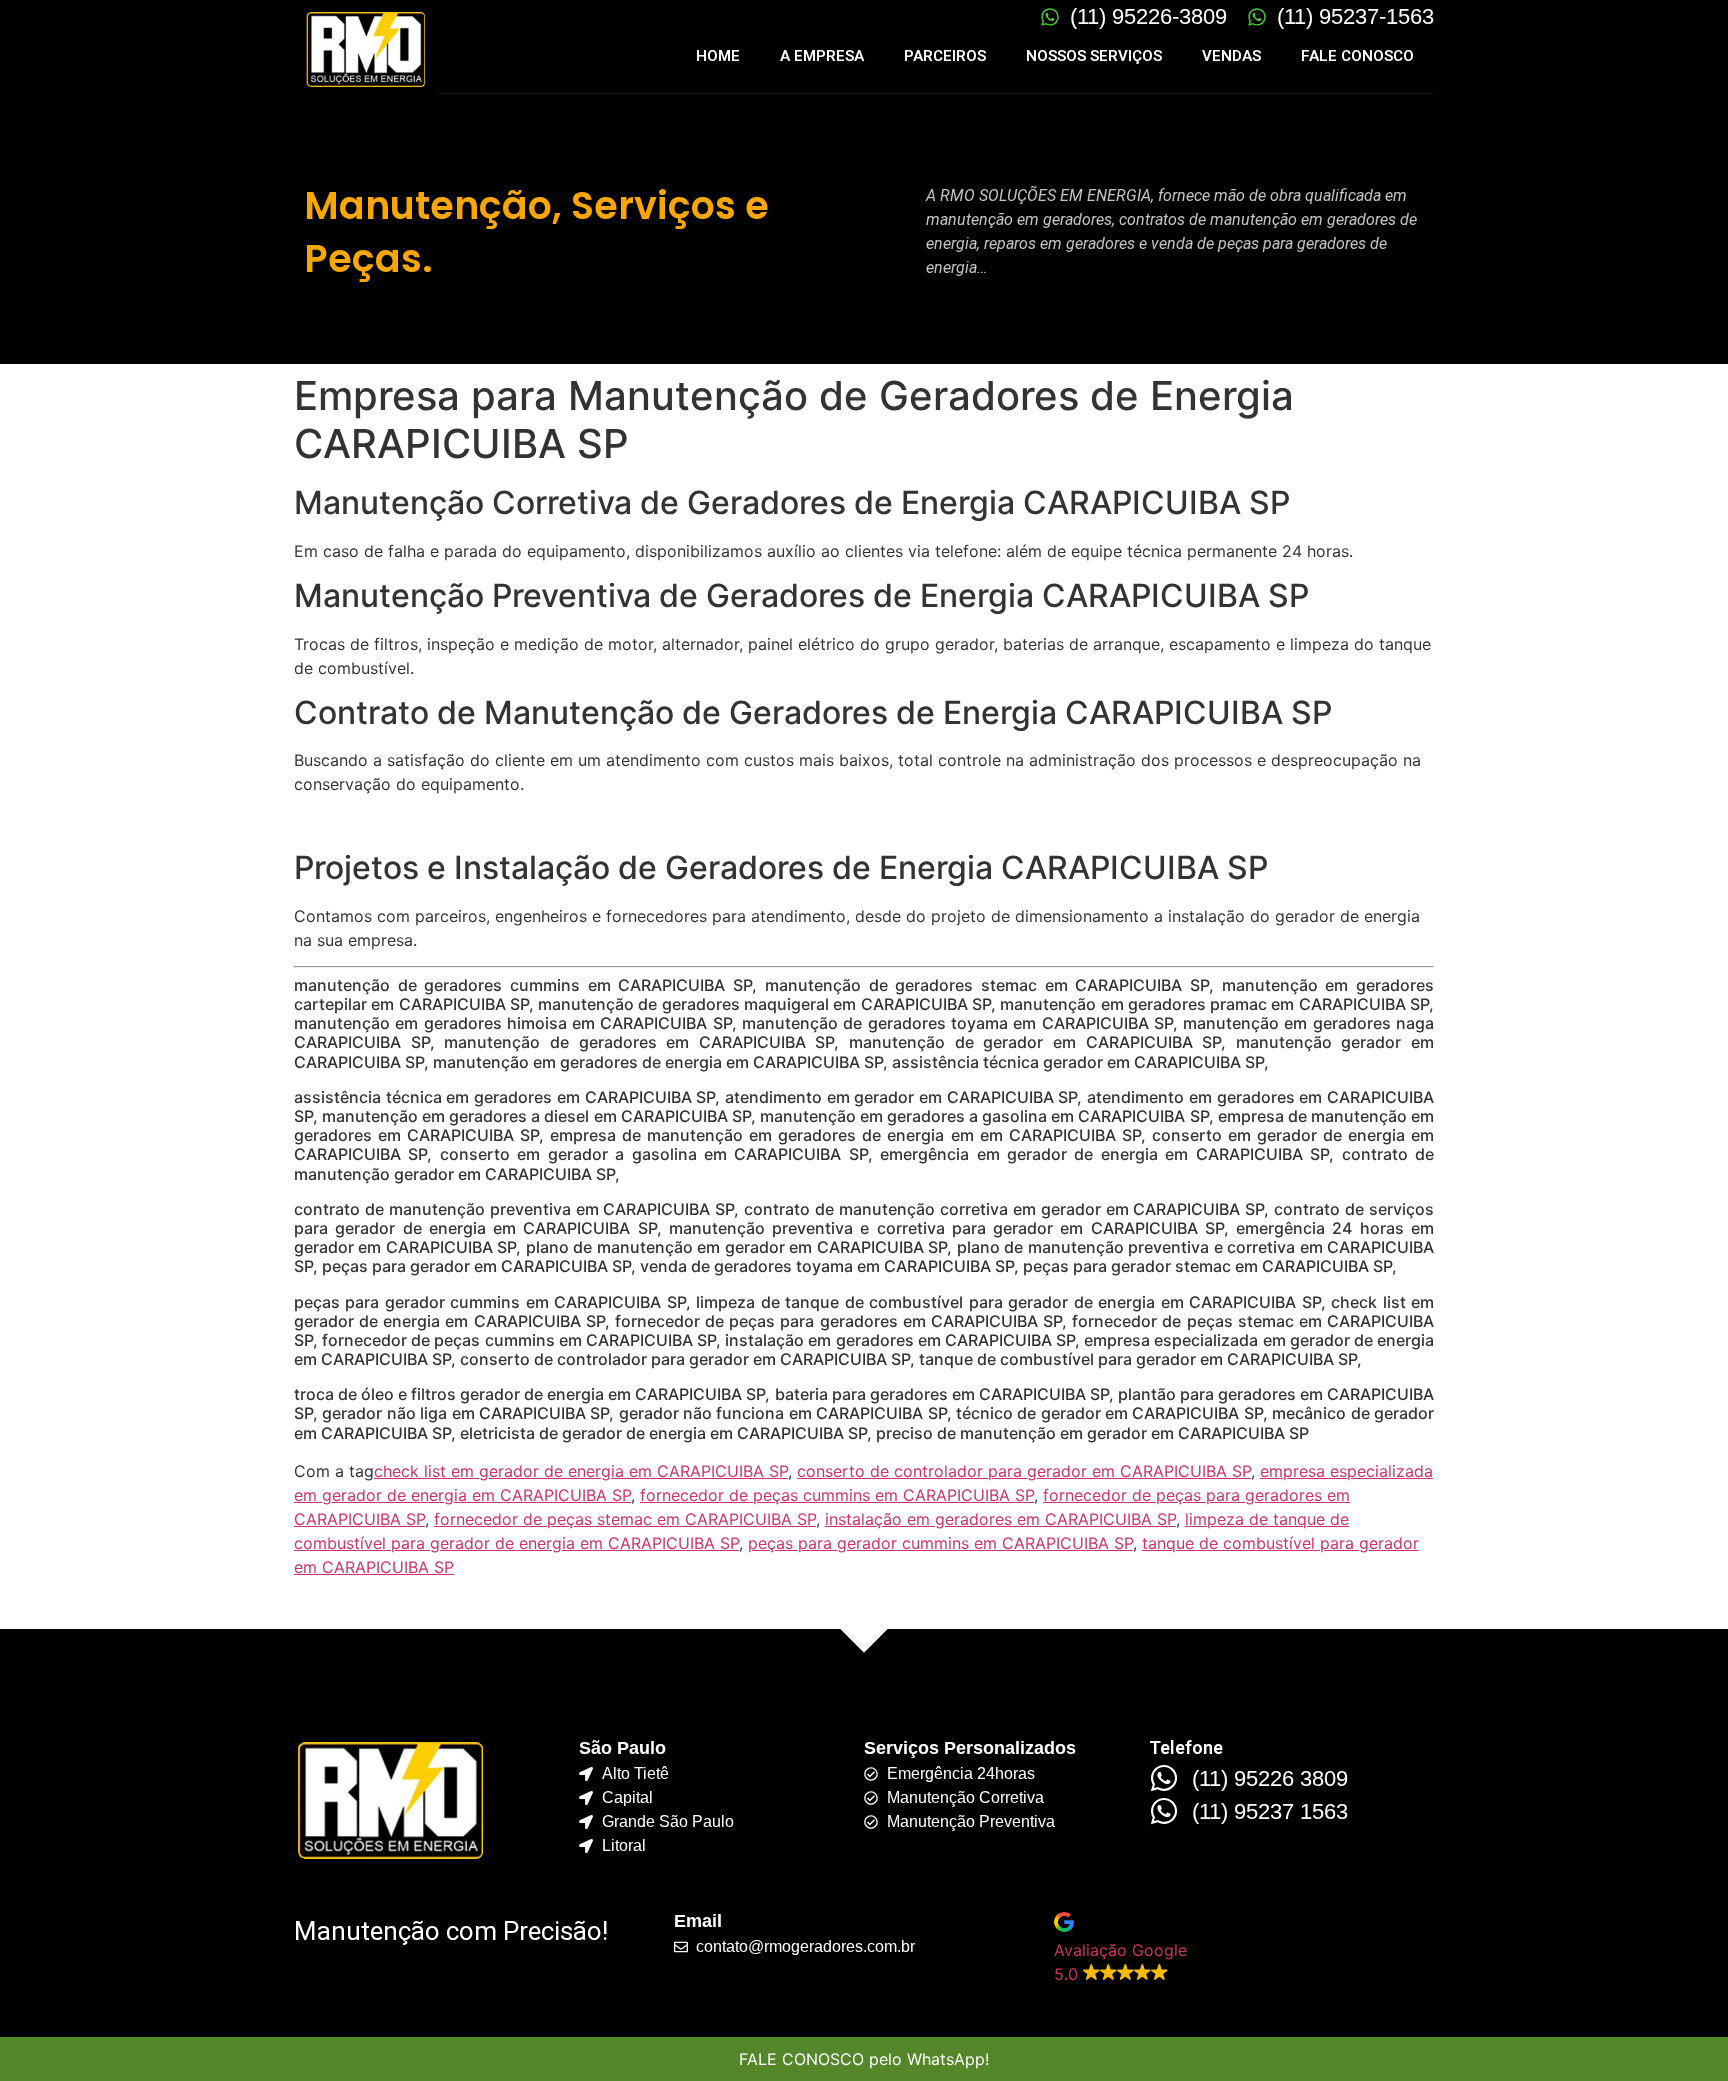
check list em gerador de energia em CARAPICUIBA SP (581, 1471)
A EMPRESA (822, 56)
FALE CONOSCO (1357, 56)
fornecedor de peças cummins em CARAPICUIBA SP (837, 1495)
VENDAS (1231, 56)
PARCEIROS (945, 56)
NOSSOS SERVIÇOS (1094, 56)
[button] (1244, 1949)
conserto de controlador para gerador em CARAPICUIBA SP (1024, 1471)
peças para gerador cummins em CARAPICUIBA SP (940, 1543)
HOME (718, 56)
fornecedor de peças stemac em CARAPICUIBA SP (625, 1519)
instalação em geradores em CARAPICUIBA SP (1000, 1519)
